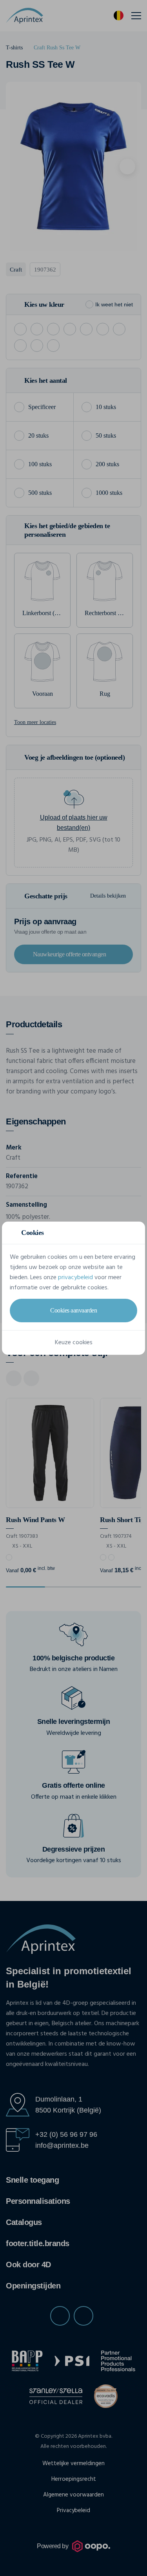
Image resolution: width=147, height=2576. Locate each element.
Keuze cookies (74, 1343)
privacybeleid (75, 1278)
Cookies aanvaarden (73, 1310)
